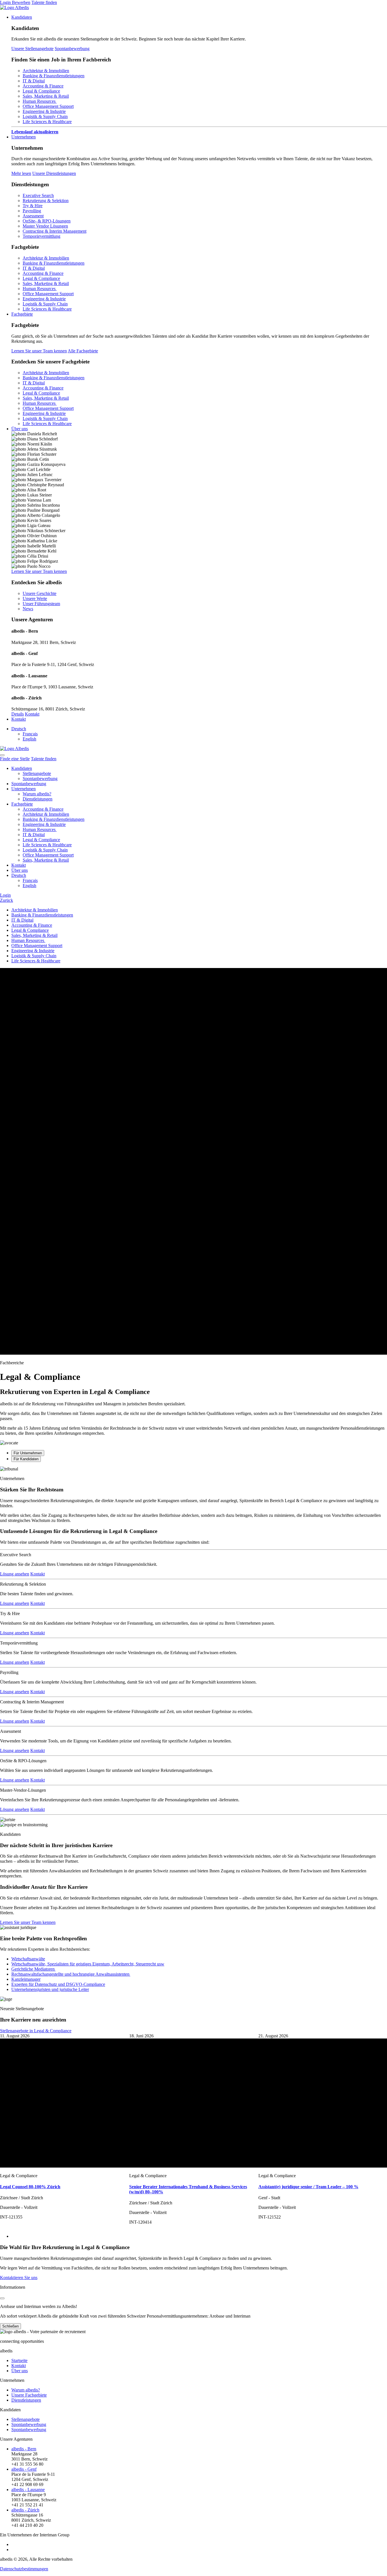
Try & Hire (33, 206)
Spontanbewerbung (72, 49)
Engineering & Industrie (44, 111)
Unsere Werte (35, 599)
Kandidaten (22, 17)
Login (6, 2)
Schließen (10, 2326)
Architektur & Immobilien (46, 71)
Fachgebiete (22, 314)
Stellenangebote (37, 773)
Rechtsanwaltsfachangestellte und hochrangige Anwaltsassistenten (71, 1974)
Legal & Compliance (41, 91)
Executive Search (38, 195)
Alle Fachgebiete (83, 351)
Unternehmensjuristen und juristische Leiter (50, 1989)
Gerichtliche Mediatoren (33, 1969)
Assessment (33, 216)
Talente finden (44, 2)
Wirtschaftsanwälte (28, 1959)
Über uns (20, 429)
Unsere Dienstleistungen (54, 173)
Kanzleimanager (26, 1979)
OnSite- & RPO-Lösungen (47, 221)
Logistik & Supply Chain (45, 116)
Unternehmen (24, 137)
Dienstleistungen (38, 799)
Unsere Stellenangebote (32, 49)
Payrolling (32, 211)
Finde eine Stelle (15, 759)
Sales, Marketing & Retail (46, 96)
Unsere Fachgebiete (29, 2395)
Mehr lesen (21, 173)
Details (18, 714)
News (28, 609)
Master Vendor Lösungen (45, 226)
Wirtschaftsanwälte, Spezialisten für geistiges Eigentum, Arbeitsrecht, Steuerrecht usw (88, 1964)
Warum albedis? (37, 794)
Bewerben (21, 2)
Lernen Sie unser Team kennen (39, 351)
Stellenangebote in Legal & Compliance (36, 2031)
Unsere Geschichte (40, 593)
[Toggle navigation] (2, 755)
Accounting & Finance (43, 86)
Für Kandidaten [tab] (26, 1459)
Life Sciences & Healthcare (47, 122)
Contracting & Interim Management (55, 231)
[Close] (2, 2298)
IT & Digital (34, 81)
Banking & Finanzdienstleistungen (54, 76)
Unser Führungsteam (41, 604)
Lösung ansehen (15, 1574)
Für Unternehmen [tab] (28, 1453)
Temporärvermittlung (42, 236)
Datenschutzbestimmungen (24, 2569)
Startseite (19, 2360)
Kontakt (32, 714)
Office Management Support (48, 106)
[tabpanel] (193, 1644)
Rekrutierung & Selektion (46, 201)
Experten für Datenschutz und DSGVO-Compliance (58, 1984)
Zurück (7, 900)
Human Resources (40, 101)
